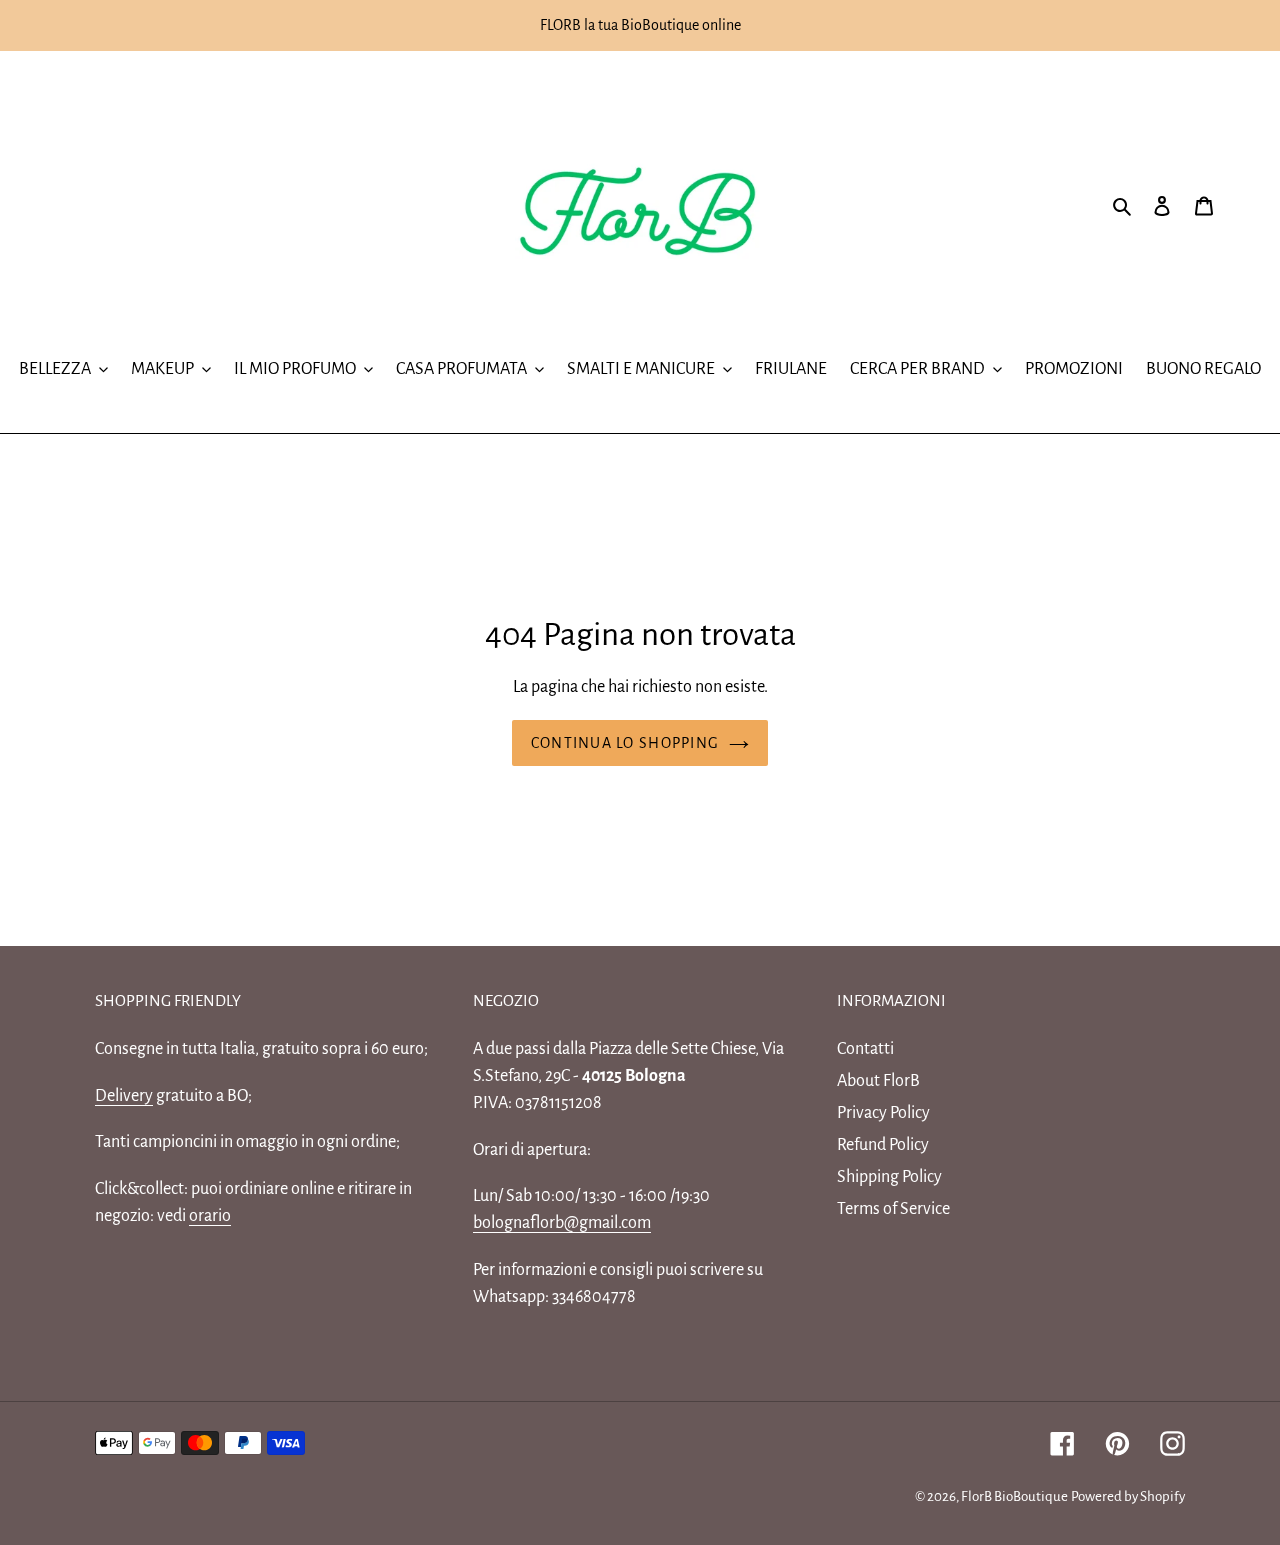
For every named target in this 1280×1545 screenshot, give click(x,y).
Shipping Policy (889, 1177)
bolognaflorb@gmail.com (562, 1223)
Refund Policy (883, 1145)
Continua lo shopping (625, 743)
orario (210, 1216)
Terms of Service (893, 1209)
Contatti (865, 1049)
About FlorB (878, 1081)
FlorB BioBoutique (1014, 1496)
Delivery (124, 1096)
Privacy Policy (883, 1113)
